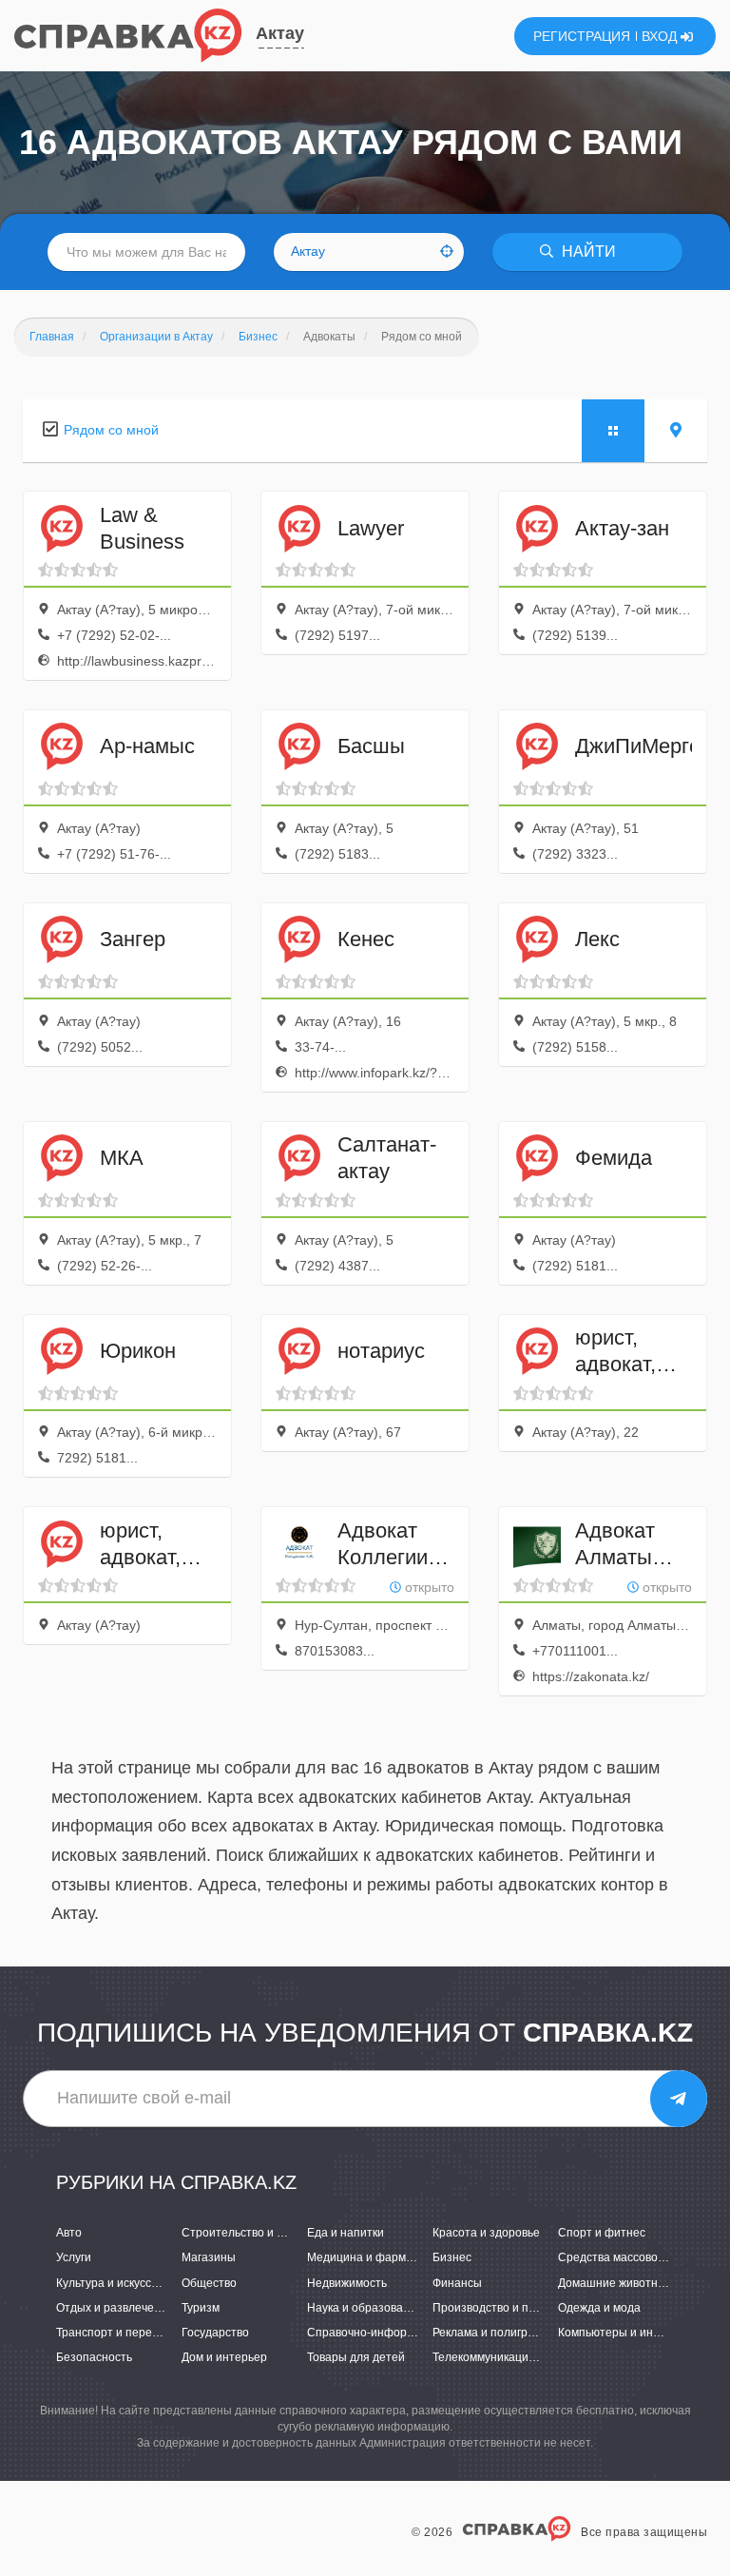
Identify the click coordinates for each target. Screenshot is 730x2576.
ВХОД (661, 36)
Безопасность (94, 2357)
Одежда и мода (599, 2308)
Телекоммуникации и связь (505, 2357)
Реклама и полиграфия (495, 2333)
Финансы (457, 2283)
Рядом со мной (111, 430)
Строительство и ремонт (249, 2233)
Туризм (201, 2308)
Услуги (74, 2257)
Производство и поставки (501, 2308)
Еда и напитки (346, 2233)
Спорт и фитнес (602, 2233)
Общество (209, 2283)
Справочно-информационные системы (413, 2333)
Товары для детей (356, 2357)
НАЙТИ (587, 252)
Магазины (209, 2257)
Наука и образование (365, 2308)
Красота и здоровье (486, 2233)
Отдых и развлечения (115, 2308)
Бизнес (452, 2257)
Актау (280, 33)
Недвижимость (347, 2283)
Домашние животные (615, 2283)
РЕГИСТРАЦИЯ (582, 36)
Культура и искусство (113, 2283)
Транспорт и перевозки (119, 2333)
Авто (69, 2233)
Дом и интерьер (224, 2357)
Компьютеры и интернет (624, 2333)
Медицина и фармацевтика (381, 2257)
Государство (215, 2333)
